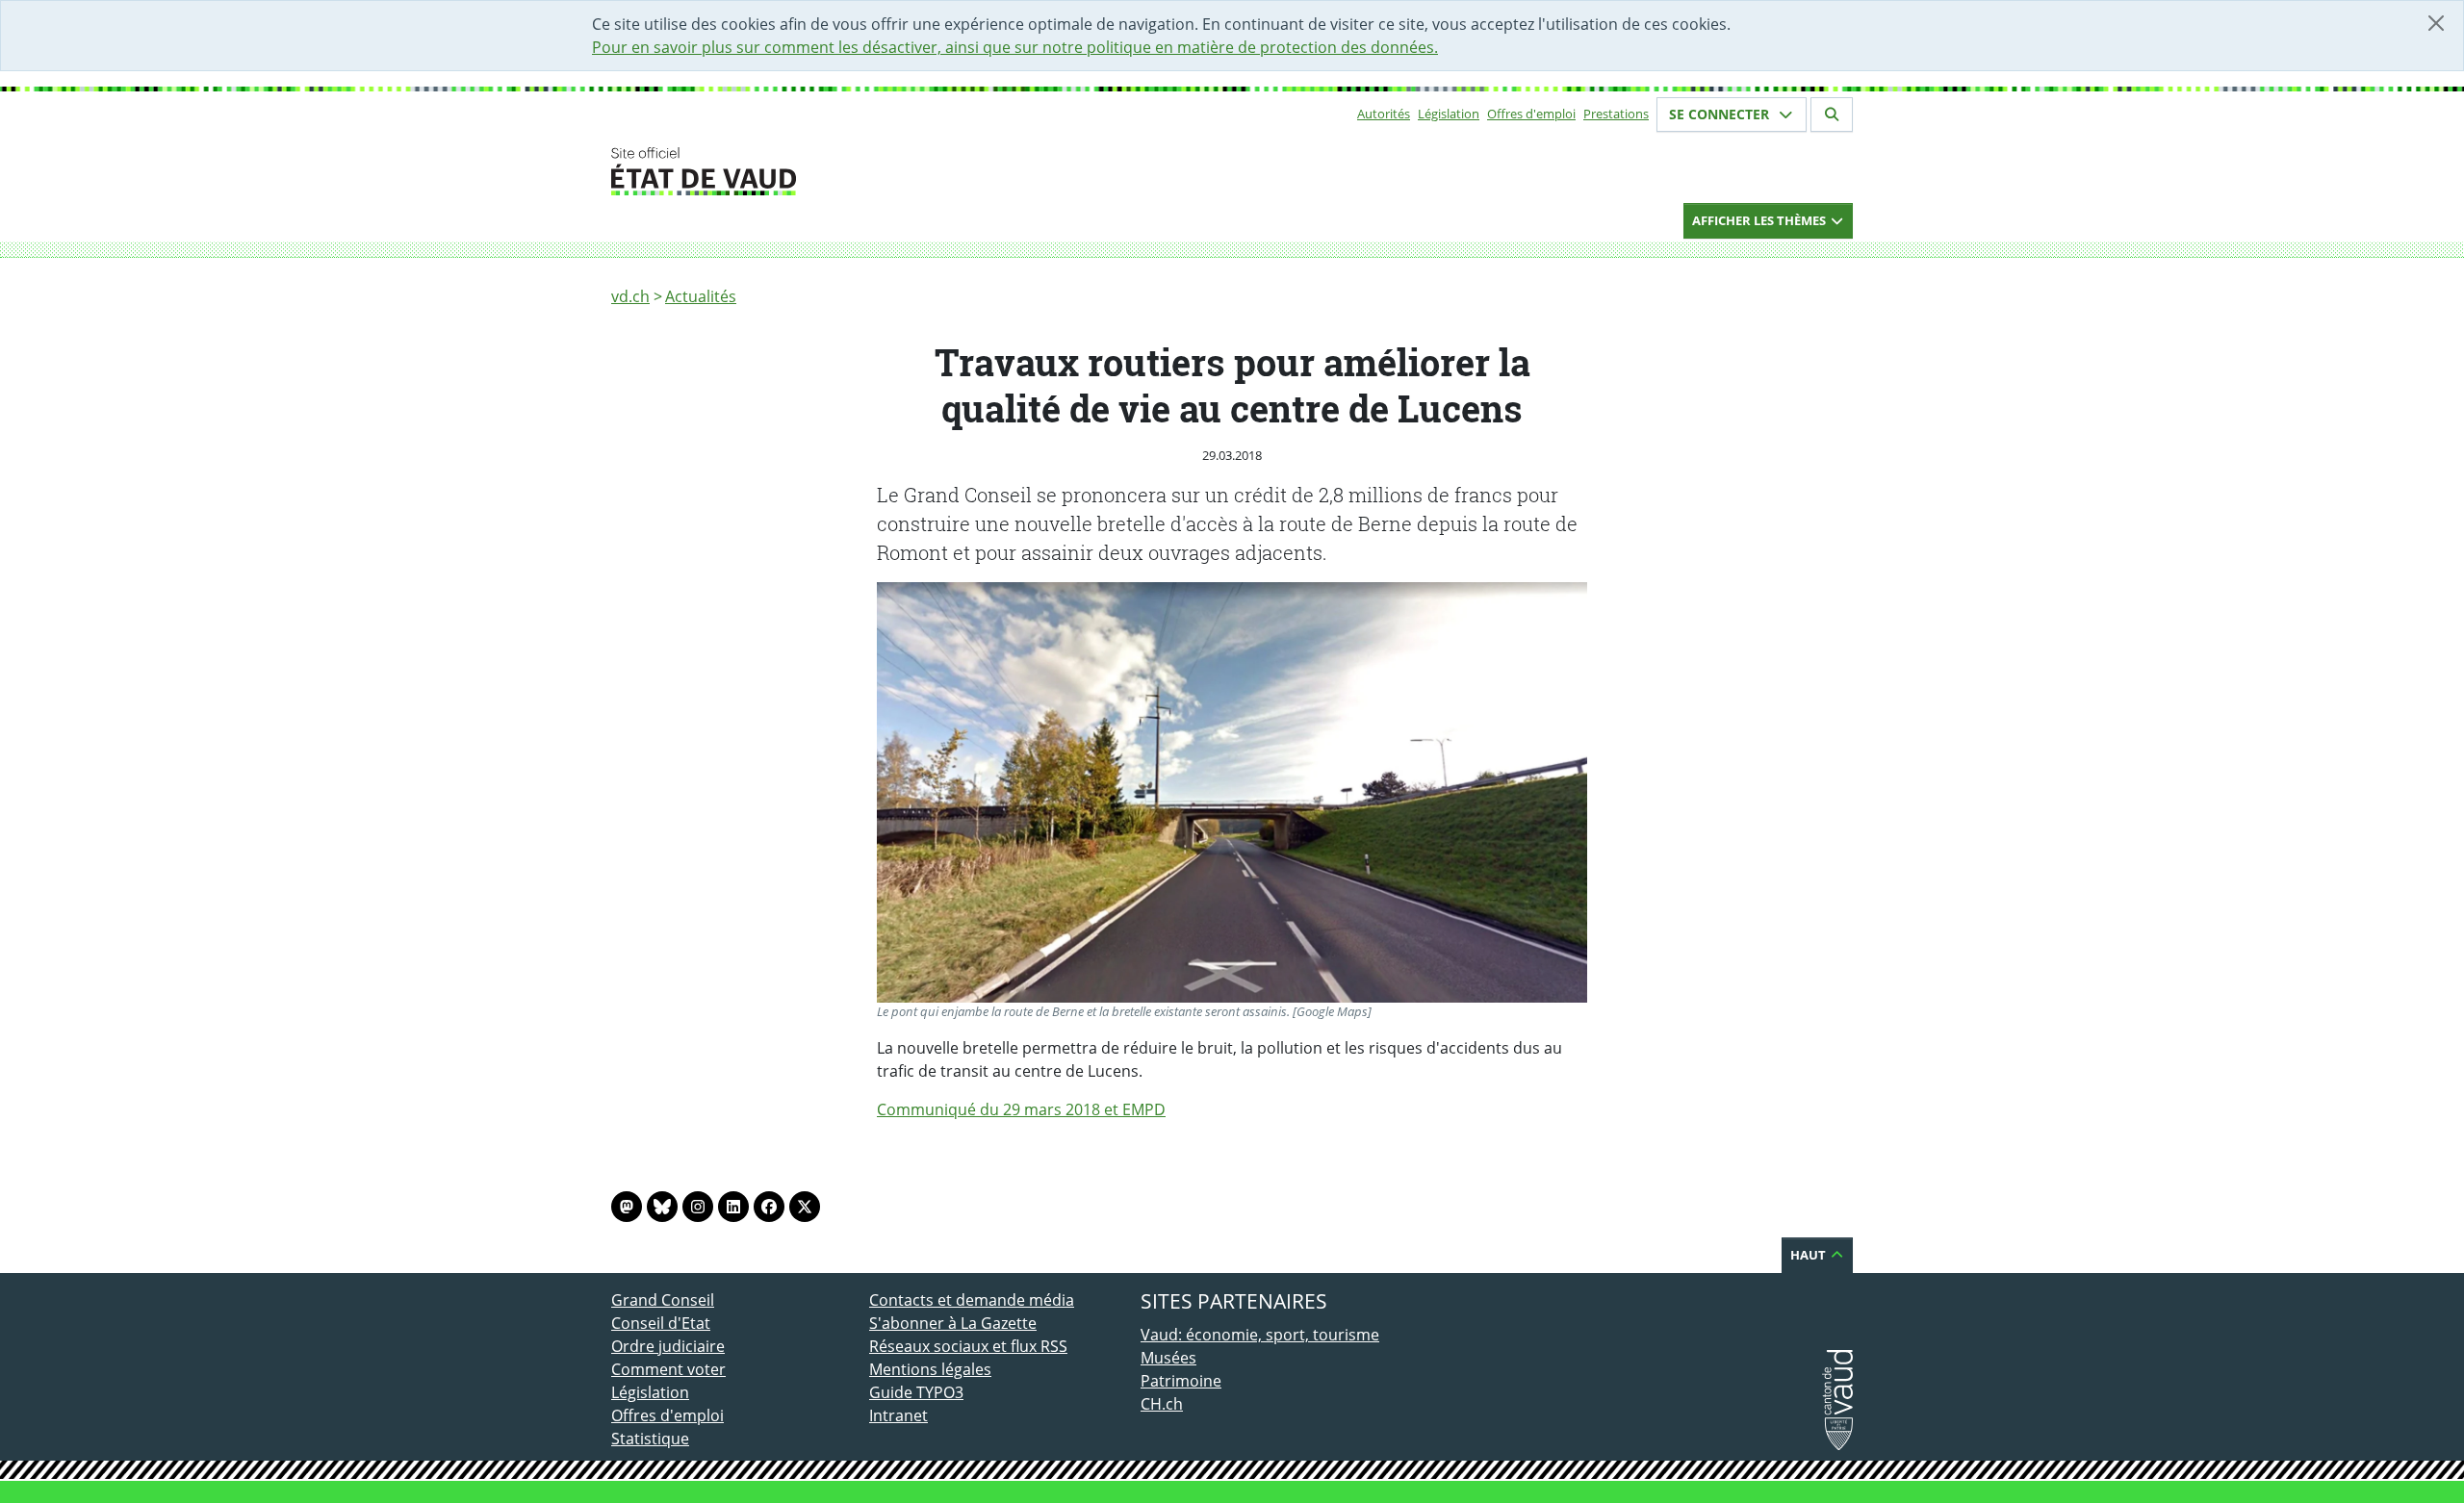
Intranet (898, 1415)
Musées (1168, 1358)
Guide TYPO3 (916, 1392)
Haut (1809, 1255)
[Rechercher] (1832, 115)
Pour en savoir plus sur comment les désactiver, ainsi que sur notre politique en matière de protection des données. (1015, 47)
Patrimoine (1181, 1381)
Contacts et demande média (972, 1300)
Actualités (701, 296)
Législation (1449, 114)
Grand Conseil (663, 1300)
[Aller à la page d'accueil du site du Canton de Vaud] (861, 171)
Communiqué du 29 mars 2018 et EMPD (1021, 1109)
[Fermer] (2436, 23)
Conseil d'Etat (661, 1323)
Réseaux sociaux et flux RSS (968, 1346)
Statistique (650, 1439)
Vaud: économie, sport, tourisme (1260, 1335)
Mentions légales (930, 1369)
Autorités (1384, 114)
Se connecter (1721, 114)
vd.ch (630, 296)
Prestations (1616, 114)
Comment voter (668, 1369)
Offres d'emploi (1531, 114)
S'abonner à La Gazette (953, 1323)
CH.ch (1162, 1404)
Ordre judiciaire (668, 1346)
